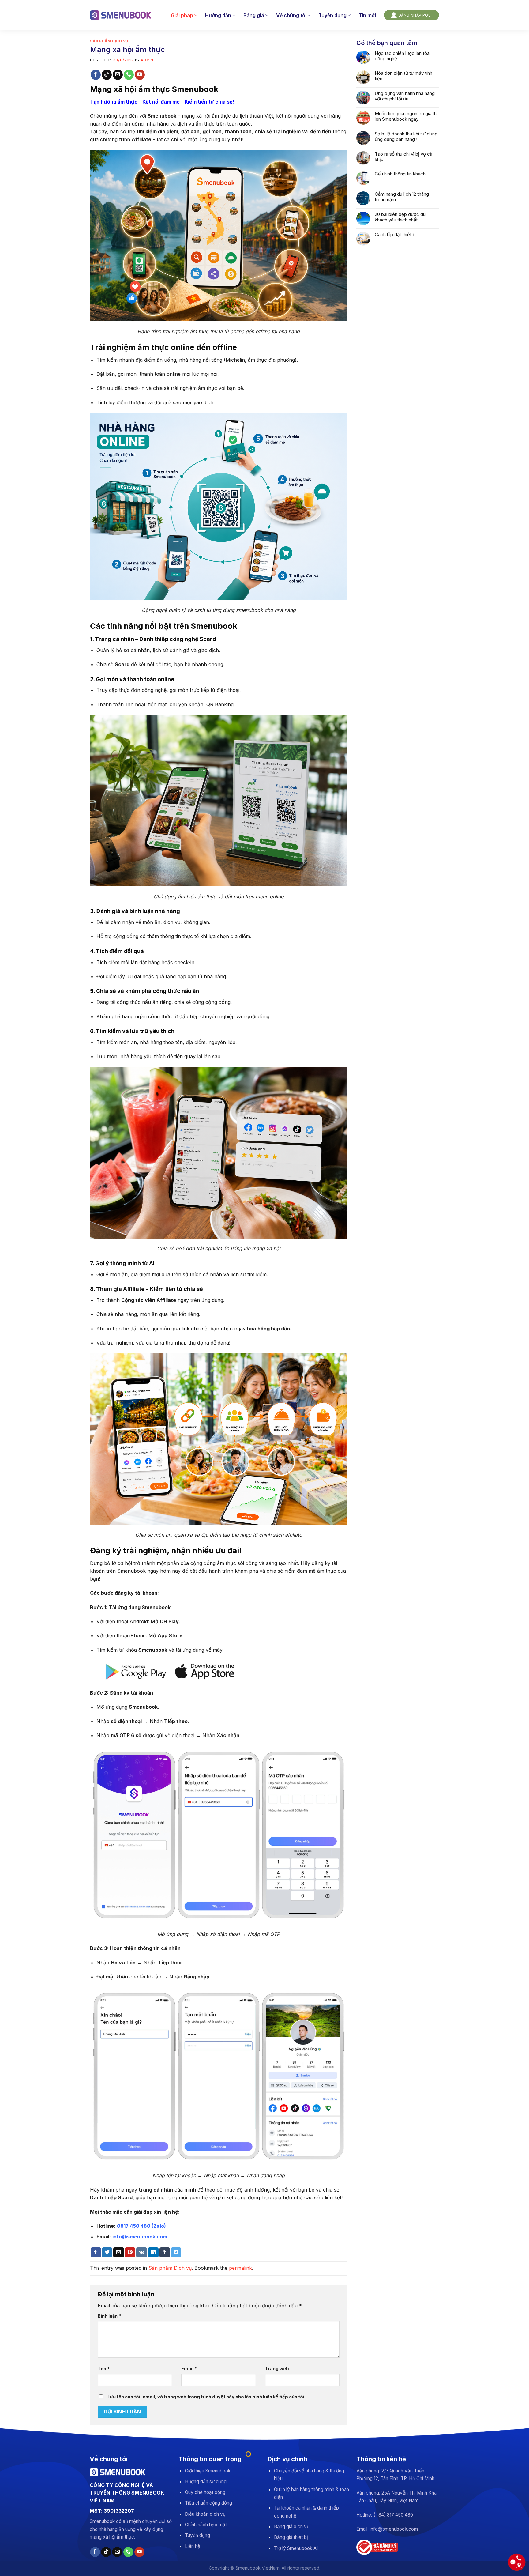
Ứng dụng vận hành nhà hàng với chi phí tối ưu (405, 96)
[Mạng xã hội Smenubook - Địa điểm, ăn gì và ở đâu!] (121, 15)
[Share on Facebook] (96, 2253)
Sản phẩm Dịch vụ (109, 41)
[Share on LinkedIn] (153, 2253)
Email (189, 2369)
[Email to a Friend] (118, 2253)
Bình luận (109, 2316)
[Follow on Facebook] (96, 75)
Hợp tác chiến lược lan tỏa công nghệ (402, 56)
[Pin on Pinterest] (130, 2253)
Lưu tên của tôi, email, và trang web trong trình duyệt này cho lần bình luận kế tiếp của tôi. (206, 2397)
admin (147, 60)
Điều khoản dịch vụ (205, 2514)
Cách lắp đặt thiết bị (396, 235)
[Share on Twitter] (107, 2253)
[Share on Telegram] (176, 2253)
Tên (104, 2369)
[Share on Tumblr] (165, 2253)
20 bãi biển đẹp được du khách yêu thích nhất (400, 217)
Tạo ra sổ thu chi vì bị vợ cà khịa (403, 157)
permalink (240, 2268)
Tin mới (367, 15)
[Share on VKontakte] (142, 2253)
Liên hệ (193, 2546)
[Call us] (129, 75)
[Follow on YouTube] (140, 75)
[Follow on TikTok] (107, 75)
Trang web (277, 2369)
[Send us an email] (118, 75)
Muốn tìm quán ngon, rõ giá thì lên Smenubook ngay (406, 116)
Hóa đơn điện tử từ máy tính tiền (403, 76)
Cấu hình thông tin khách (400, 174)
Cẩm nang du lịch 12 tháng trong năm (402, 197)
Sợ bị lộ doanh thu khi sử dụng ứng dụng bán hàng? (406, 137)
